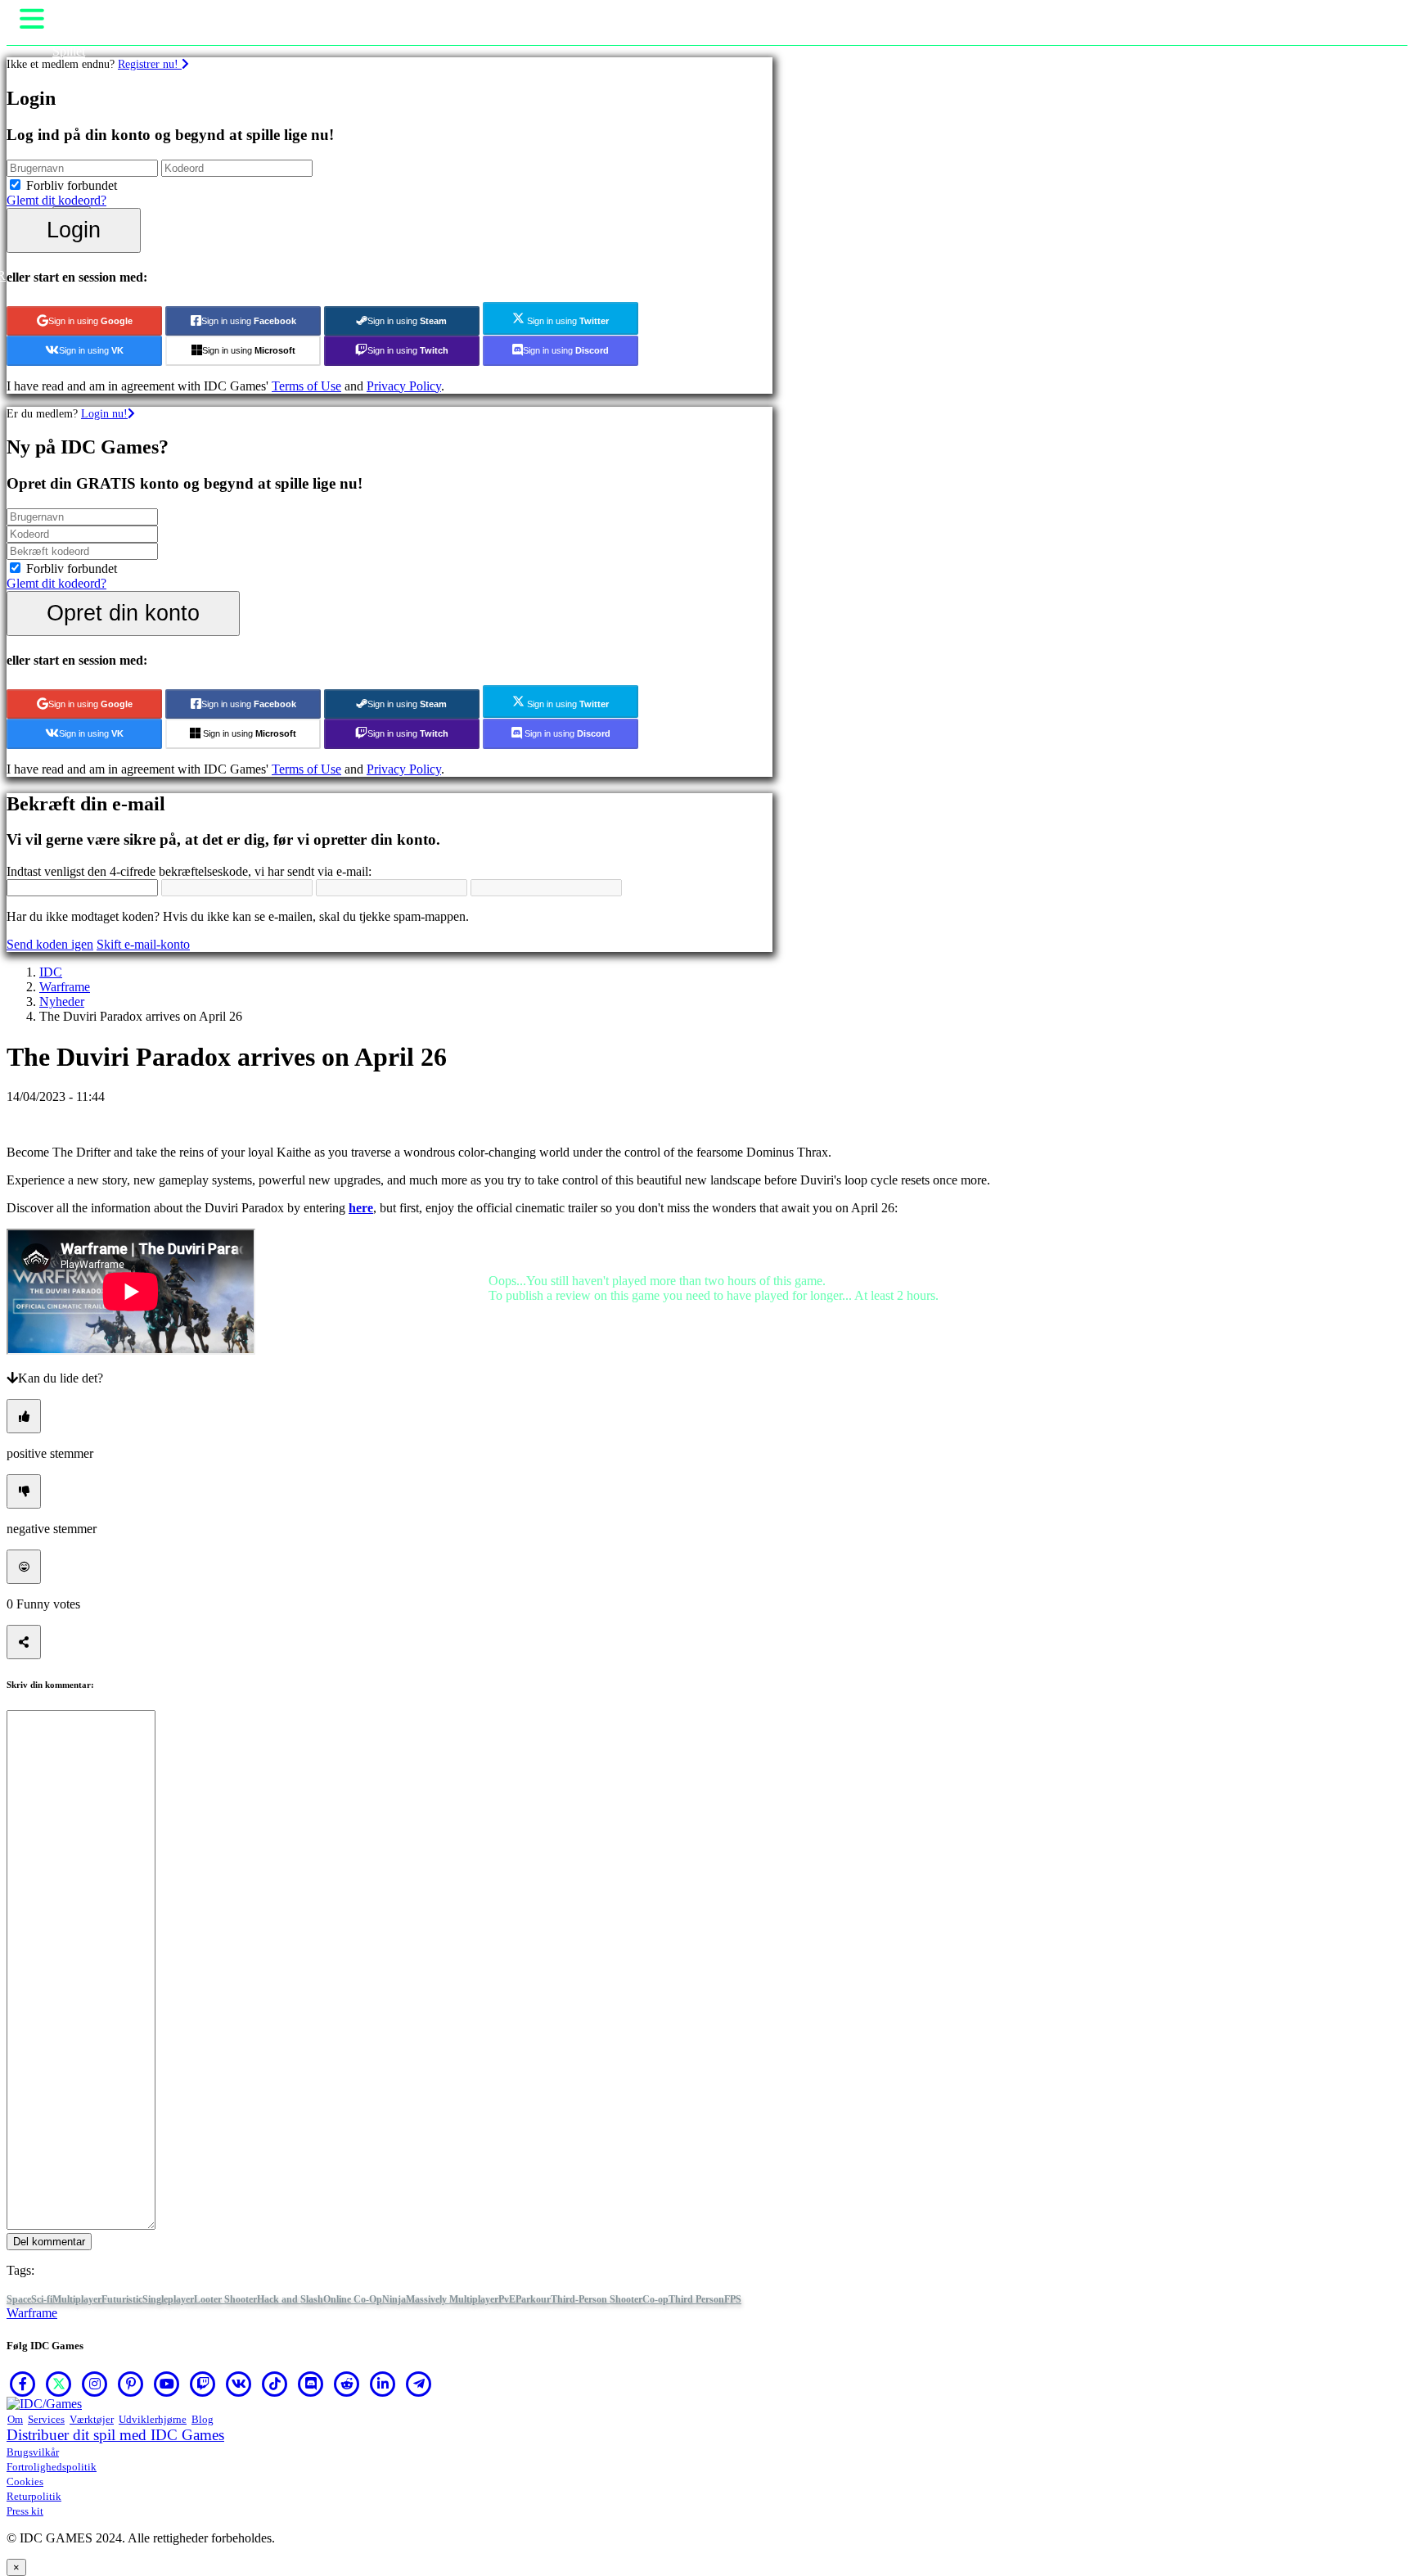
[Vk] (239, 2384)
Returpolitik (34, 2496)
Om (15, 2419)
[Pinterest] (131, 2384)
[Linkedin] (383, 2384)
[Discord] (311, 2384)
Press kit (25, 2511)
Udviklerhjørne (153, 2419)
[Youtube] (167, 2384)
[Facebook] (23, 2384)
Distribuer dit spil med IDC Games (115, 2435)
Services (46, 2419)
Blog (203, 2419)
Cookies (25, 2481)
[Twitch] (203, 2384)
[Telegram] (419, 2384)
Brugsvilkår (33, 2452)
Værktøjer (92, 2419)
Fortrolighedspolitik (52, 2467)
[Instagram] (95, 2384)
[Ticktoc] (275, 2384)
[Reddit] (347, 2384)
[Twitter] (59, 2384)
